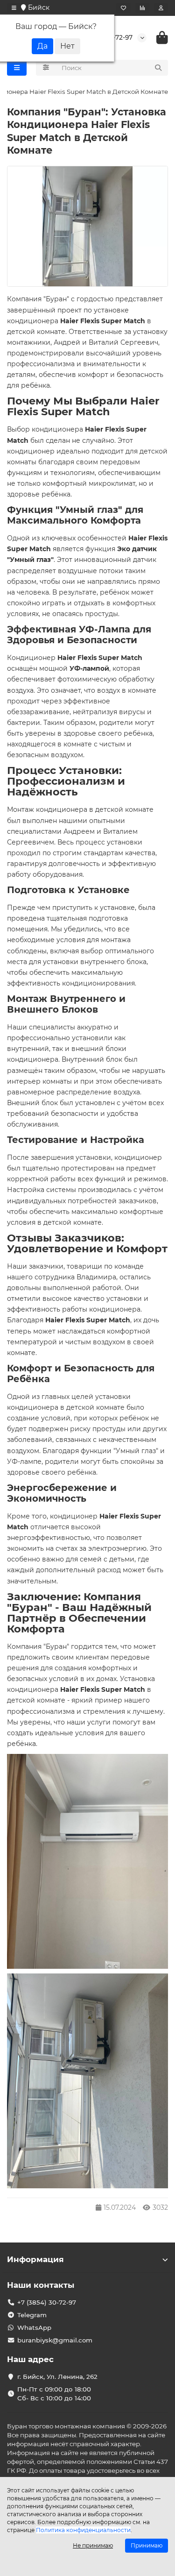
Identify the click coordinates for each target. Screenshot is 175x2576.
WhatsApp (34, 2328)
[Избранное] (123, 8)
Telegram (32, 2315)
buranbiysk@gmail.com (55, 2340)
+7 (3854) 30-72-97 (47, 2302)
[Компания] (87, 226)
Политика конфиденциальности (83, 2530)
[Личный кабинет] (161, 8)
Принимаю (147, 2545)
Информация (35, 2259)
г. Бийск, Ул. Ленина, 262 (57, 2377)
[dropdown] (14, 8)
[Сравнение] (142, 8)
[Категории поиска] (46, 68)
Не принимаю (93, 2545)
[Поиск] (158, 68)
